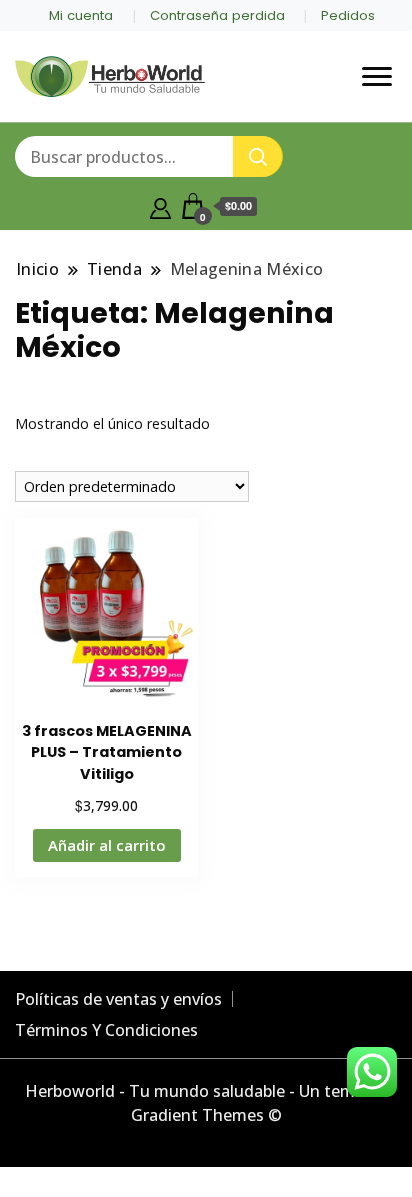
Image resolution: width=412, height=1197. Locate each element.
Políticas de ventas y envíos (118, 999)
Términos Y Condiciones (106, 1030)
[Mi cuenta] (160, 206)
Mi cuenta (81, 15)
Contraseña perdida (217, 15)
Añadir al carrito (107, 845)
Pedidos (348, 15)
